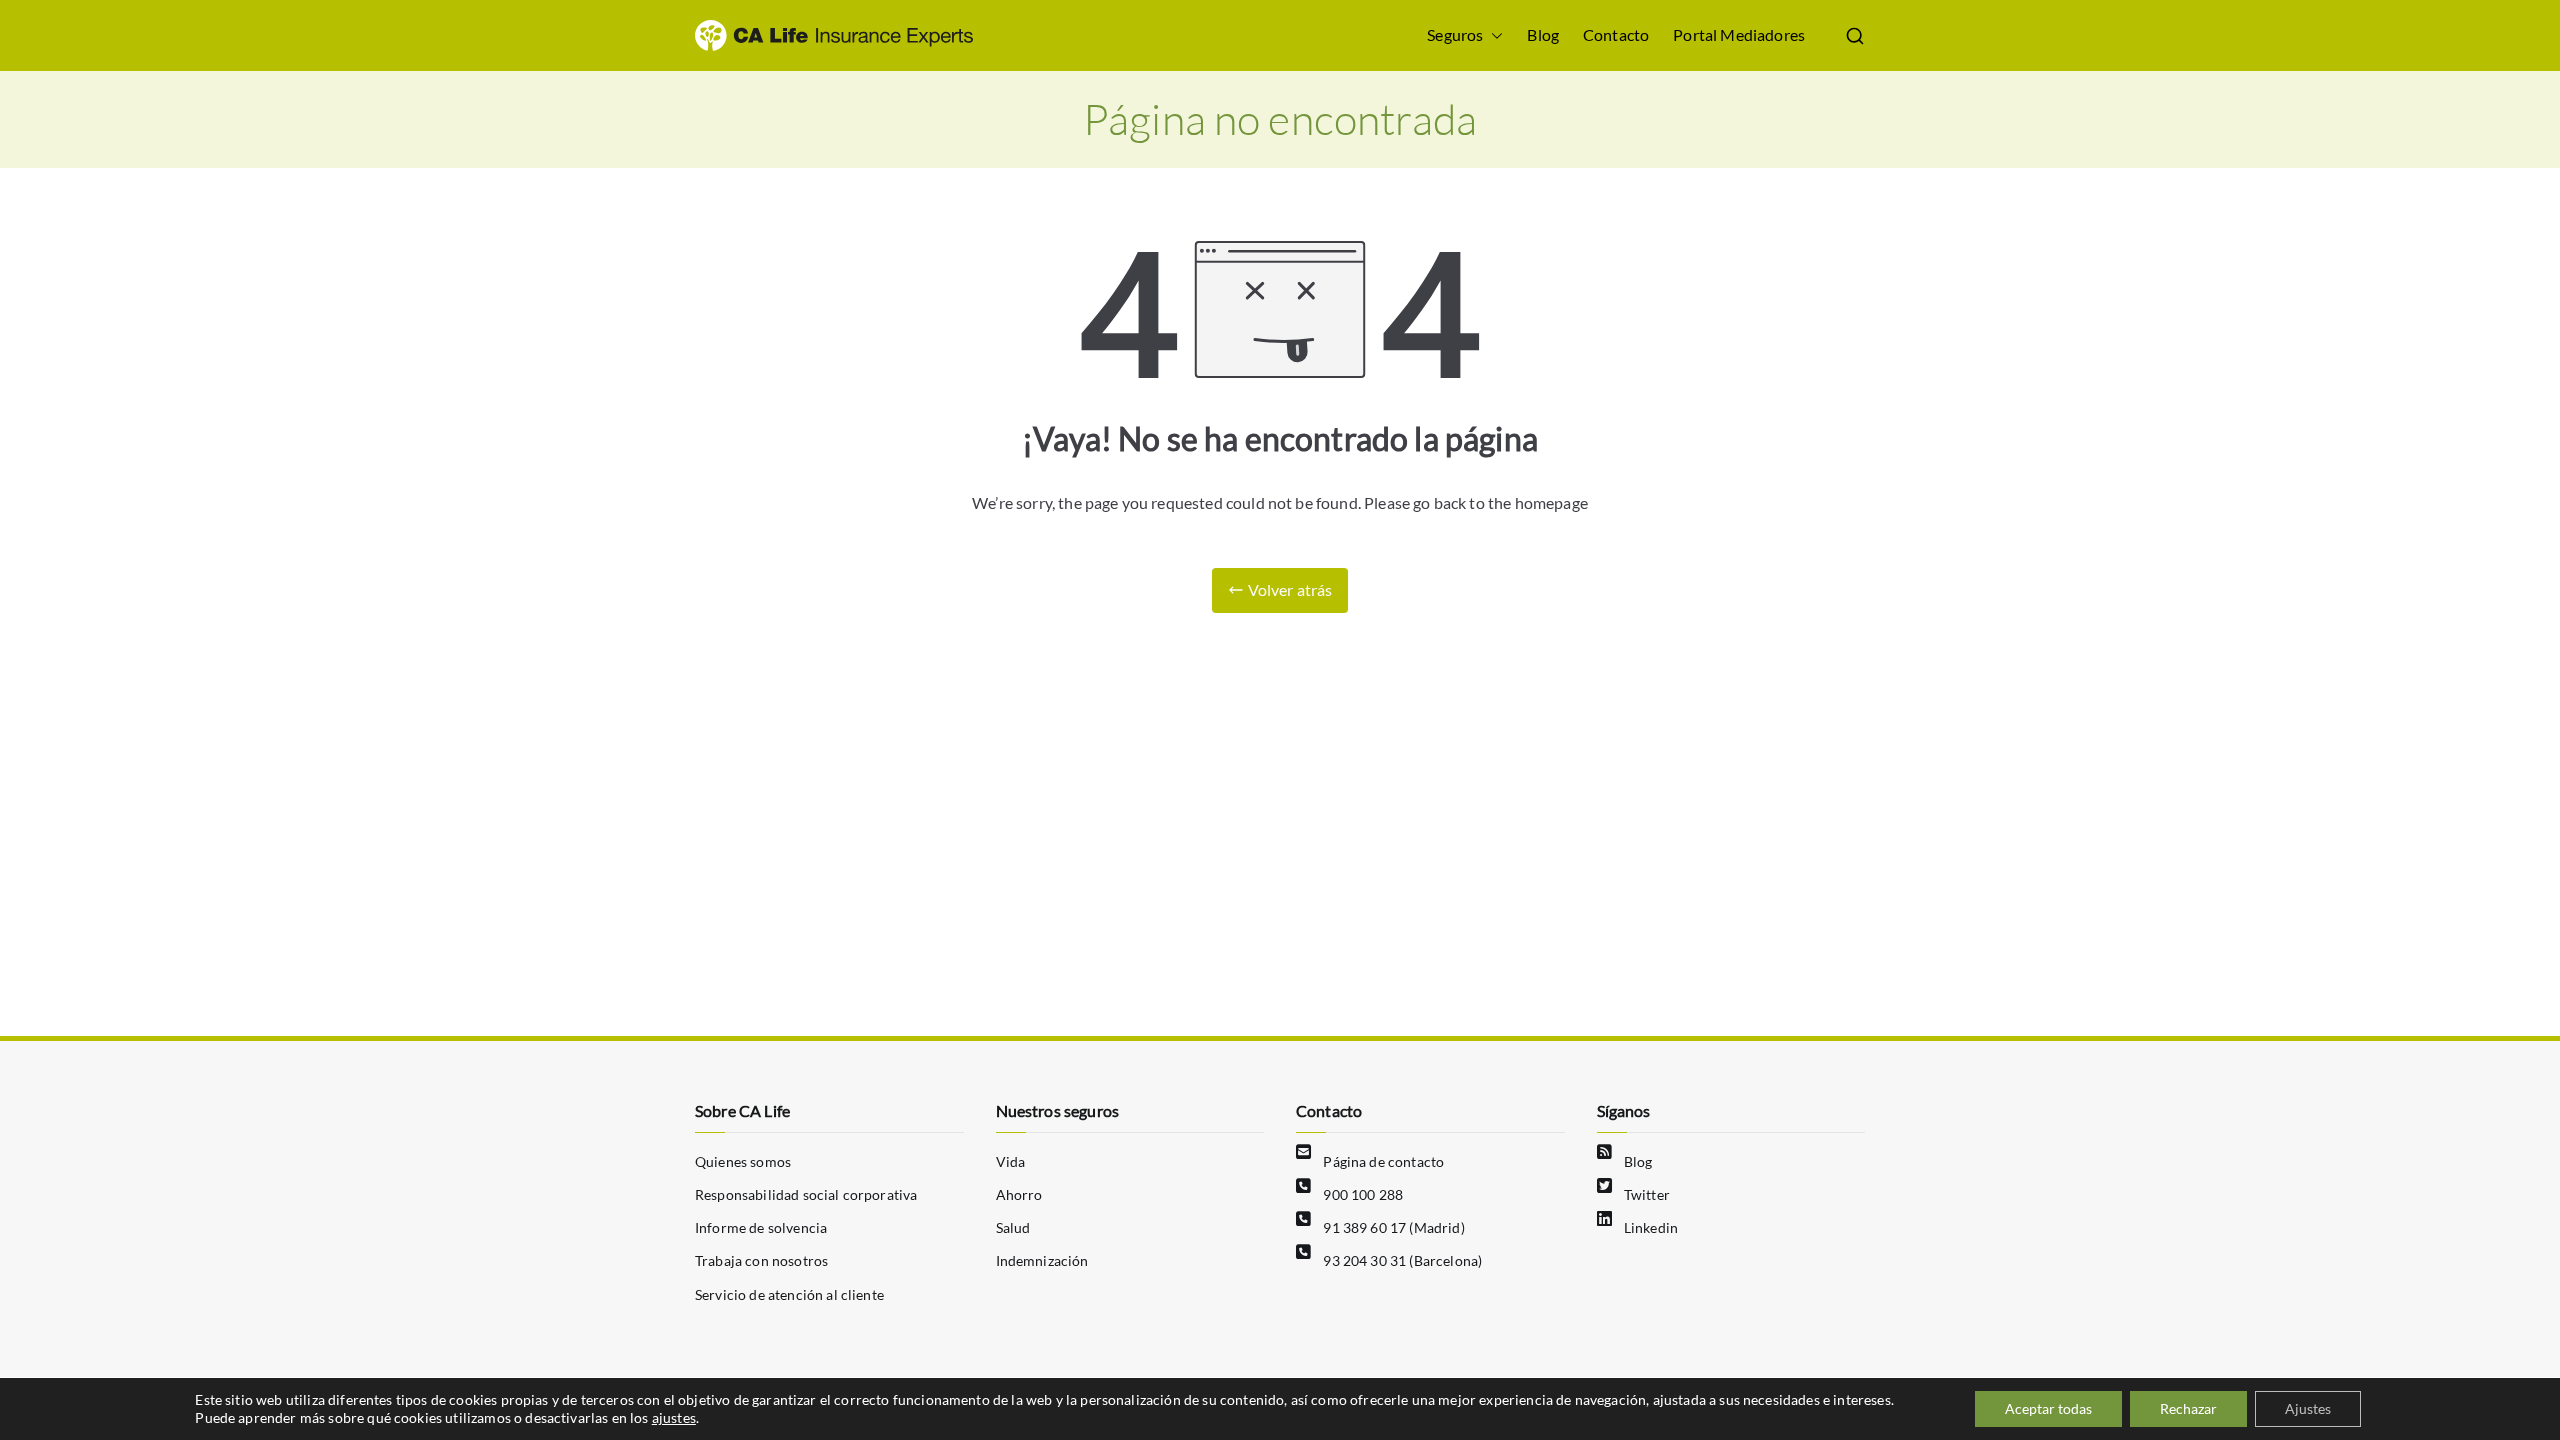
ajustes (674, 1417)
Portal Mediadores (1739, 34)
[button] (1493, 35)
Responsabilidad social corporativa (806, 1194)
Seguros (1455, 34)
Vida (1011, 1161)
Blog (1543, 34)
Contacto (1616, 34)
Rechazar (2188, 1408)
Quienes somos (743, 1161)
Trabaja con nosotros (761, 1260)
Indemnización (1042, 1260)
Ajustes (2308, 1408)
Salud (1013, 1227)
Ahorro (1019, 1194)
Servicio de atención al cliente (789, 1294)
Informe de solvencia (761, 1227)
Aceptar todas (2048, 1408)
